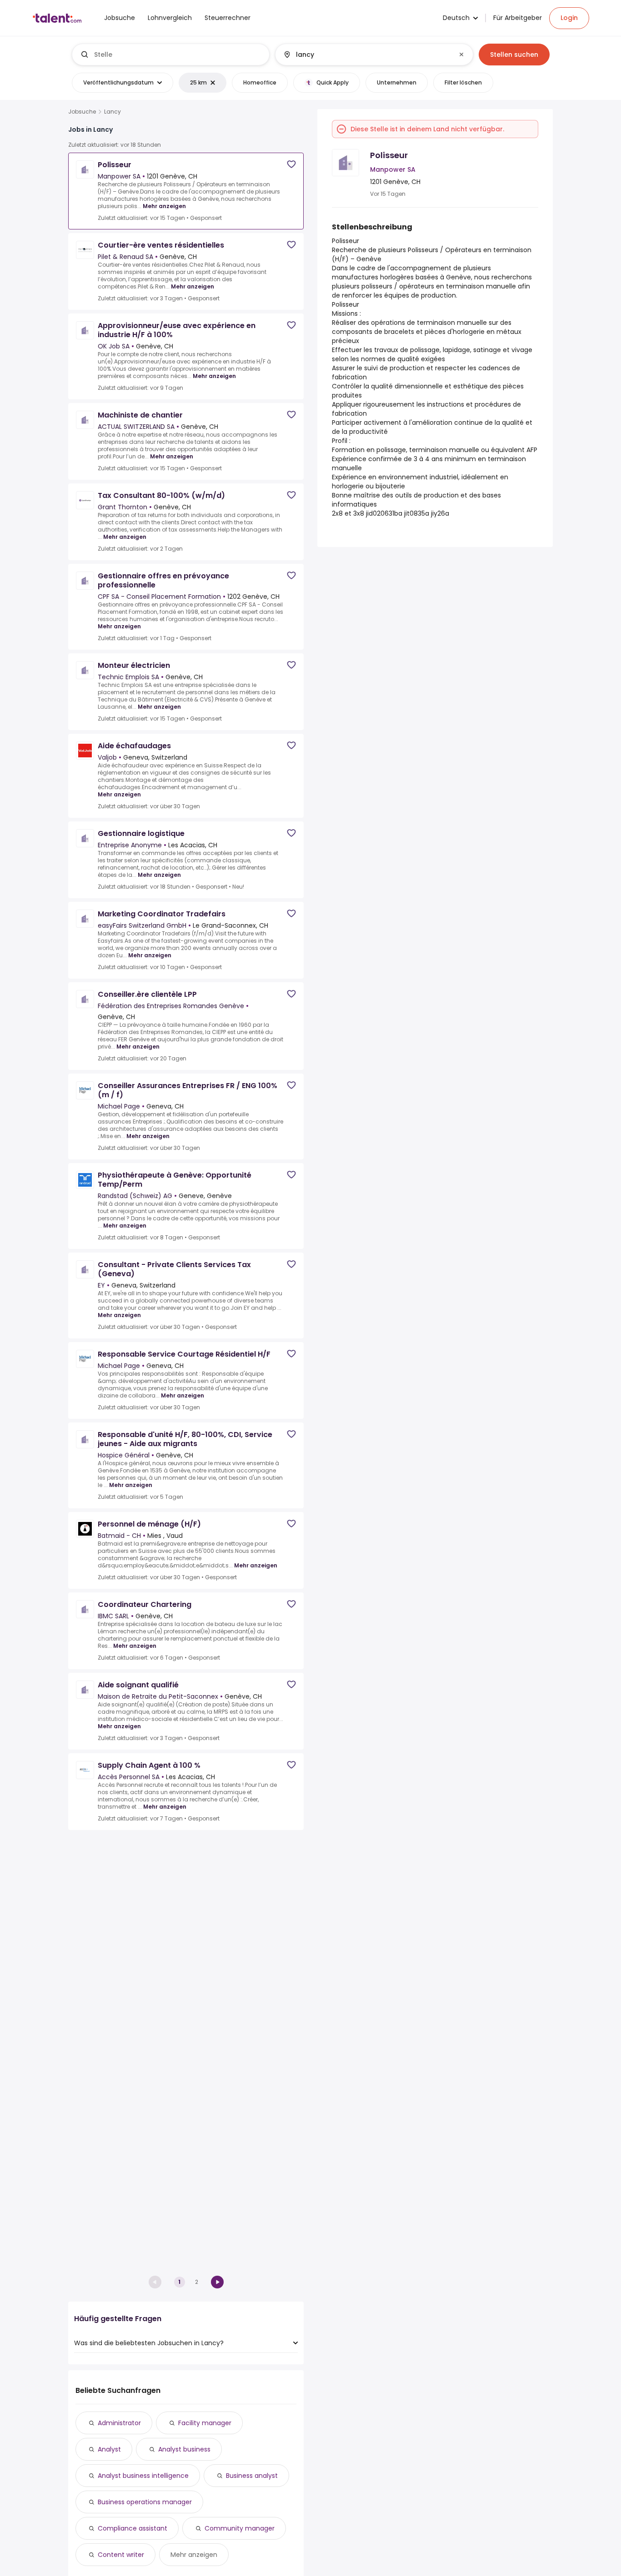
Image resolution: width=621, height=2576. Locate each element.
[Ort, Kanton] (366, 55)
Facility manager (205, 2423)
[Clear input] (461, 55)
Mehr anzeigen (164, 206)
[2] (217, 2282)
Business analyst (252, 2476)
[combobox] (178, 55)
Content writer (121, 2555)
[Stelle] (171, 55)
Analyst (109, 2449)
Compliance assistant (133, 2528)
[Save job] (291, 164)
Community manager (240, 2528)
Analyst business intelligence (143, 2476)
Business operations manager (145, 2502)
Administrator (119, 2423)
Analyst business (184, 2449)
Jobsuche (82, 112)
